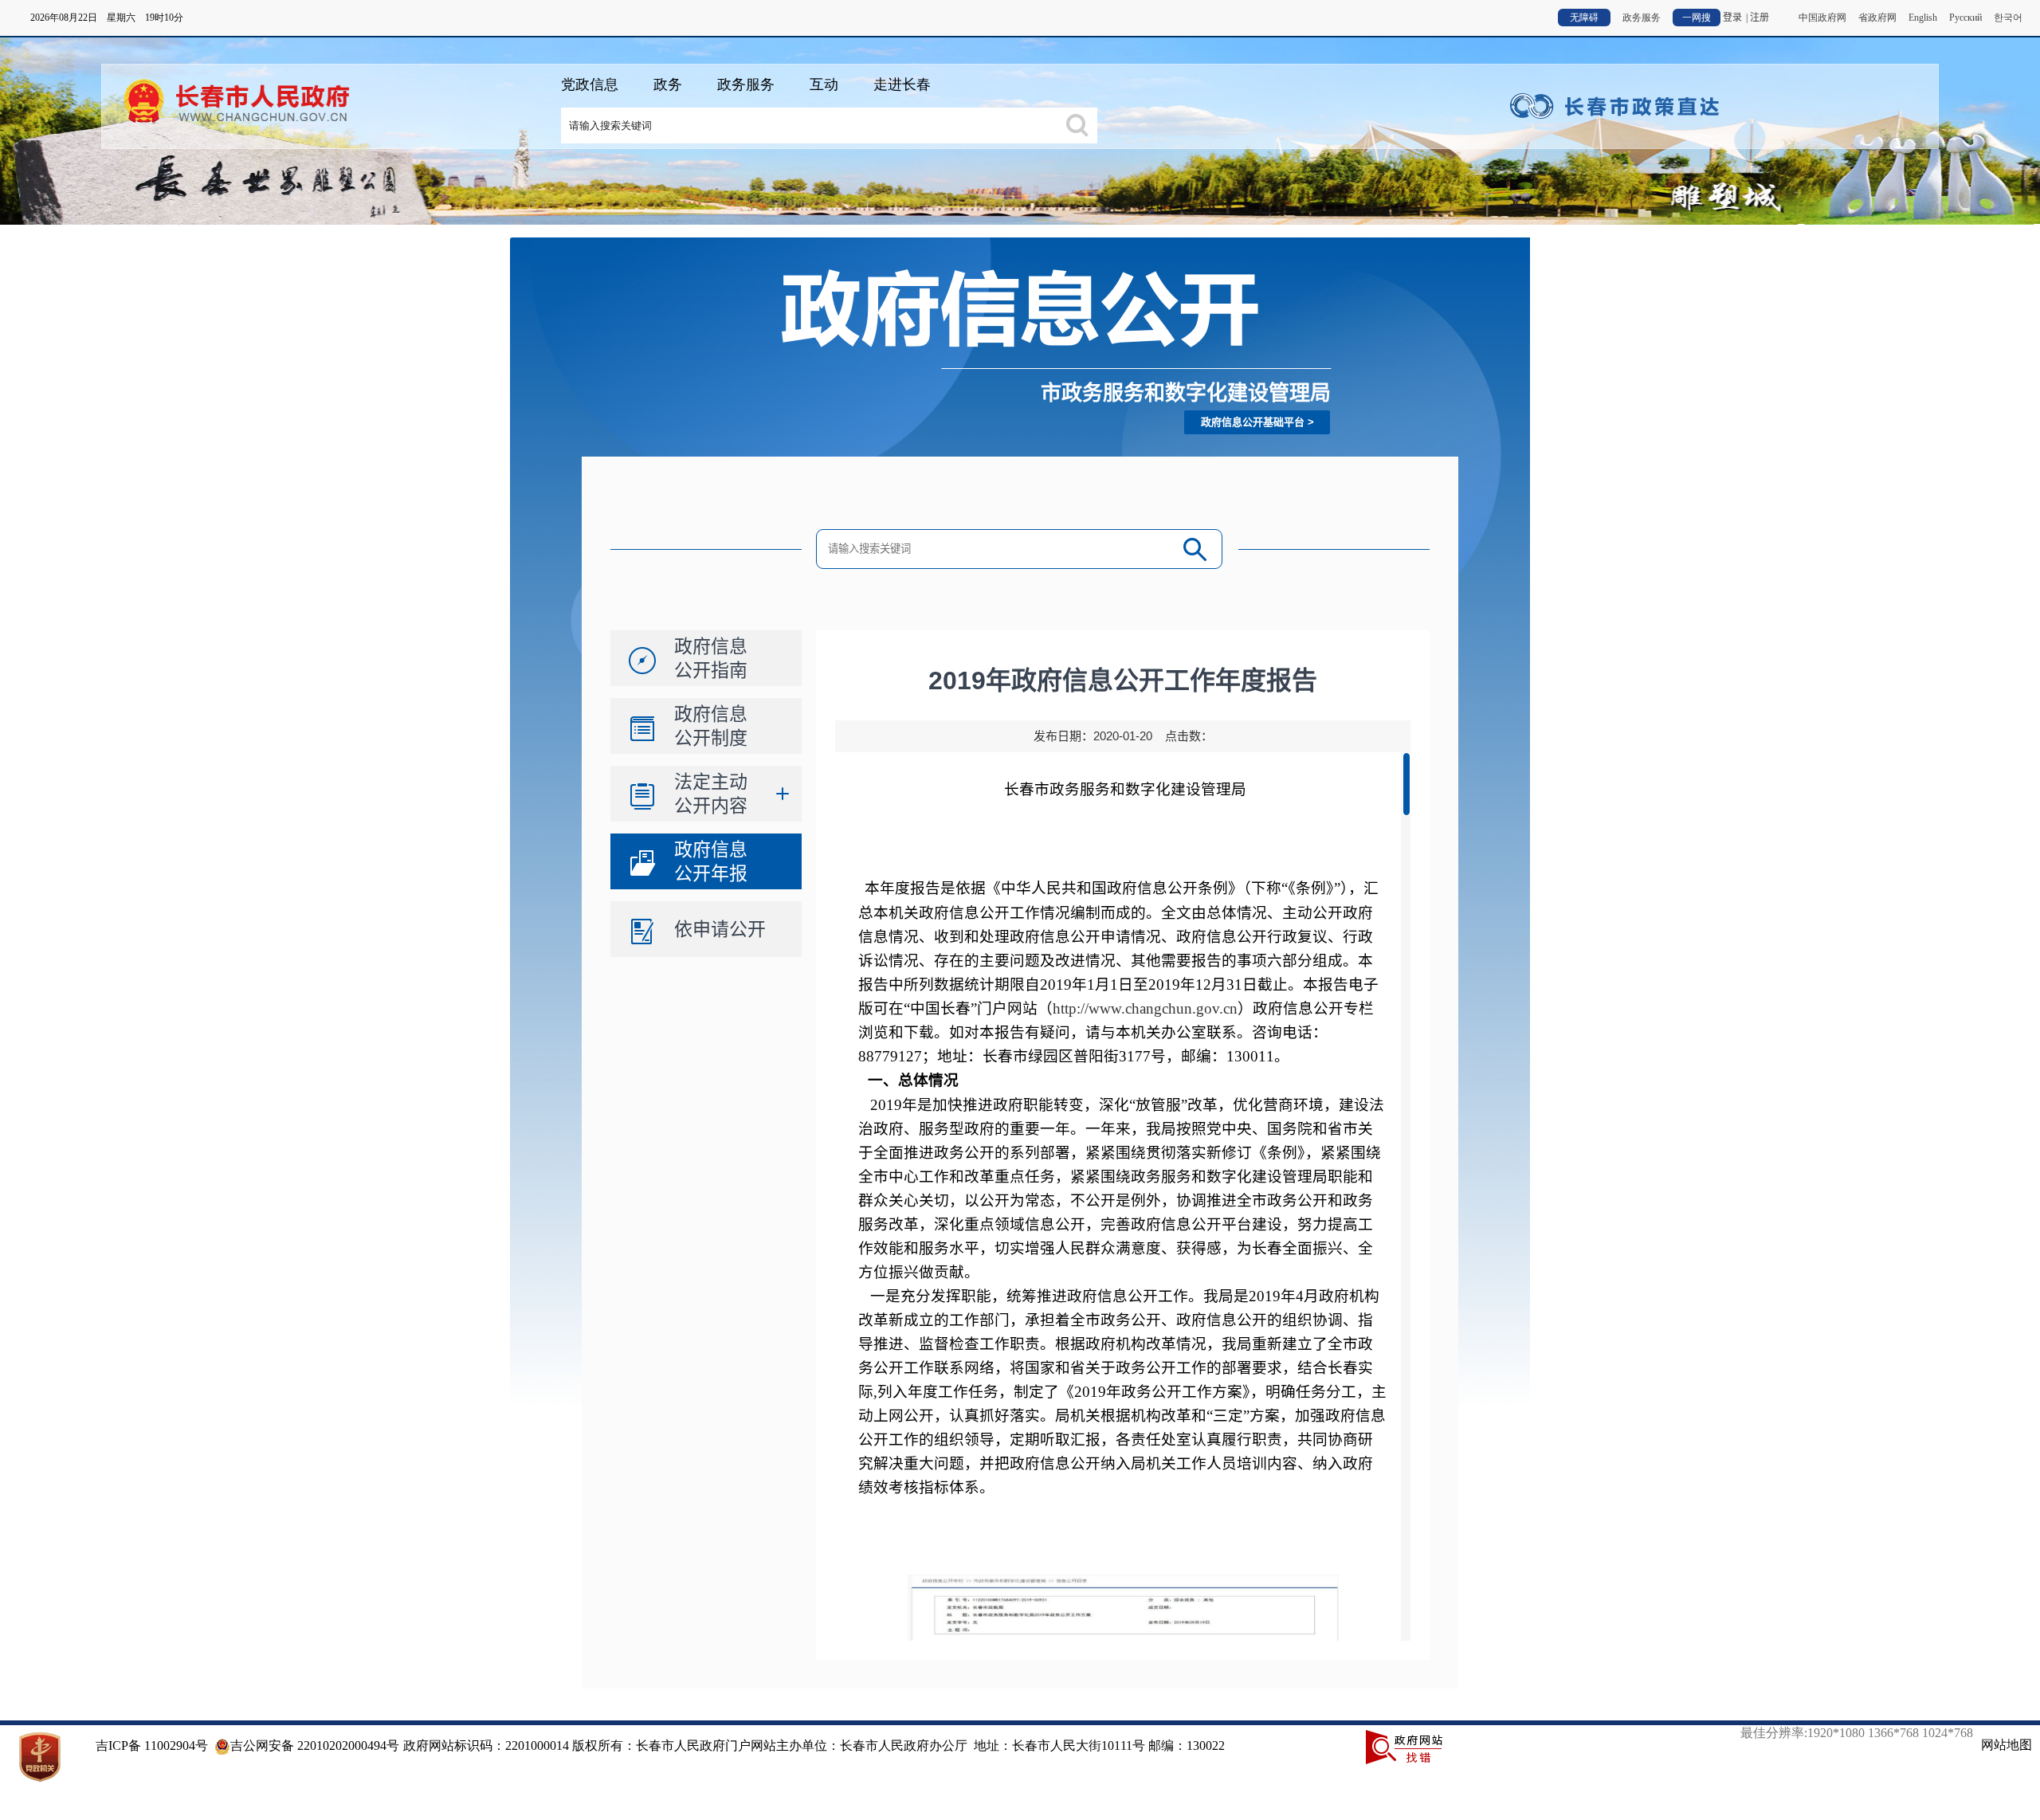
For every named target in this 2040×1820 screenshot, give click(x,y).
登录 (1732, 18)
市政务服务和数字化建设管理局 (1186, 393)
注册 (1759, 18)
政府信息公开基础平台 (1253, 422)
